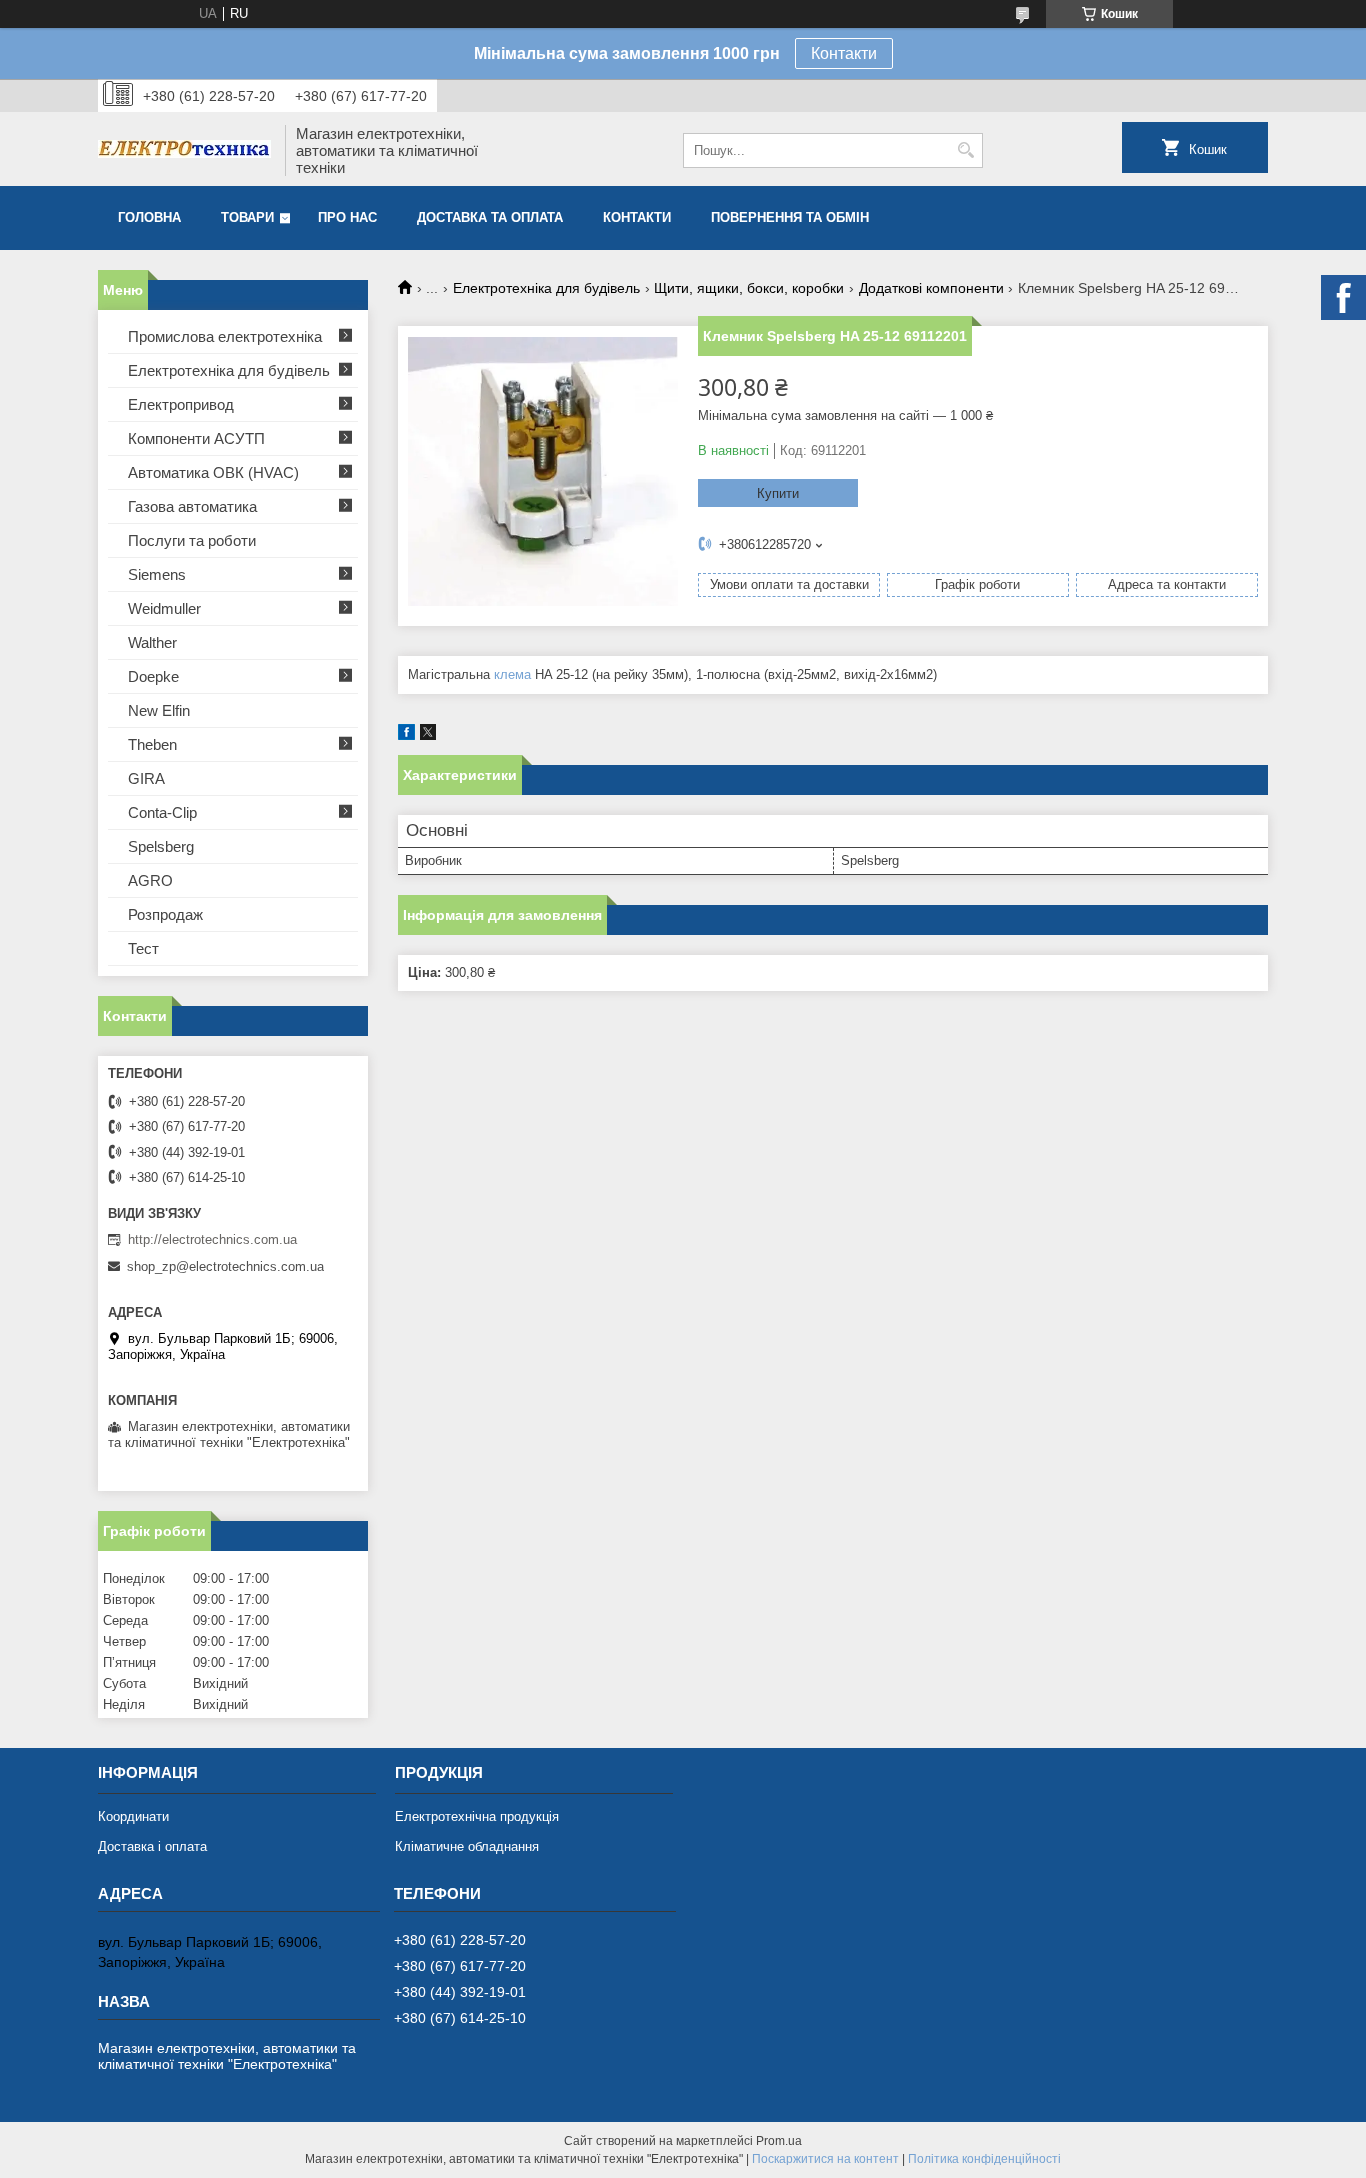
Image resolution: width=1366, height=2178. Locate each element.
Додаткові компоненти (931, 288)
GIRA (146, 778)
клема (512, 674)
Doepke (153, 676)
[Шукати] (965, 150)
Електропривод (181, 404)
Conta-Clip (162, 812)
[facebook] (406, 735)
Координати (133, 1816)
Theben (152, 744)
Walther (152, 642)
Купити (778, 493)
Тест (143, 948)
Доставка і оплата (152, 1846)
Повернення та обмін (790, 217)
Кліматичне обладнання (467, 1846)
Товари (247, 217)
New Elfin (159, 710)
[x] (428, 735)
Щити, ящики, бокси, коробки (749, 288)
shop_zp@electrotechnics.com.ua (225, 1266)
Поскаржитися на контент (825, 2159)
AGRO (150, 880)
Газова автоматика (192, 506)
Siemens (157, 574)
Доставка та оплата (490, 217)
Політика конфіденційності (984, 2159)
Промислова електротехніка (225, 336)
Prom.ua (779, 2141)
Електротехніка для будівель (546, 288)
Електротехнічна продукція (477, 1816)
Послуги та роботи (192, 540)
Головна (149, 217)
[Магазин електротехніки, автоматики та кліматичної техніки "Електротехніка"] (184, 151)
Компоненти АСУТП (196, 438)
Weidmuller (164, 608)
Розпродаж (165, 914)
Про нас (347, 217)
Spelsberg (161, 846)
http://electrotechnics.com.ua (212, 1239)
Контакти (844, 53)
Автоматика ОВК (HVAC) (213, 472)
